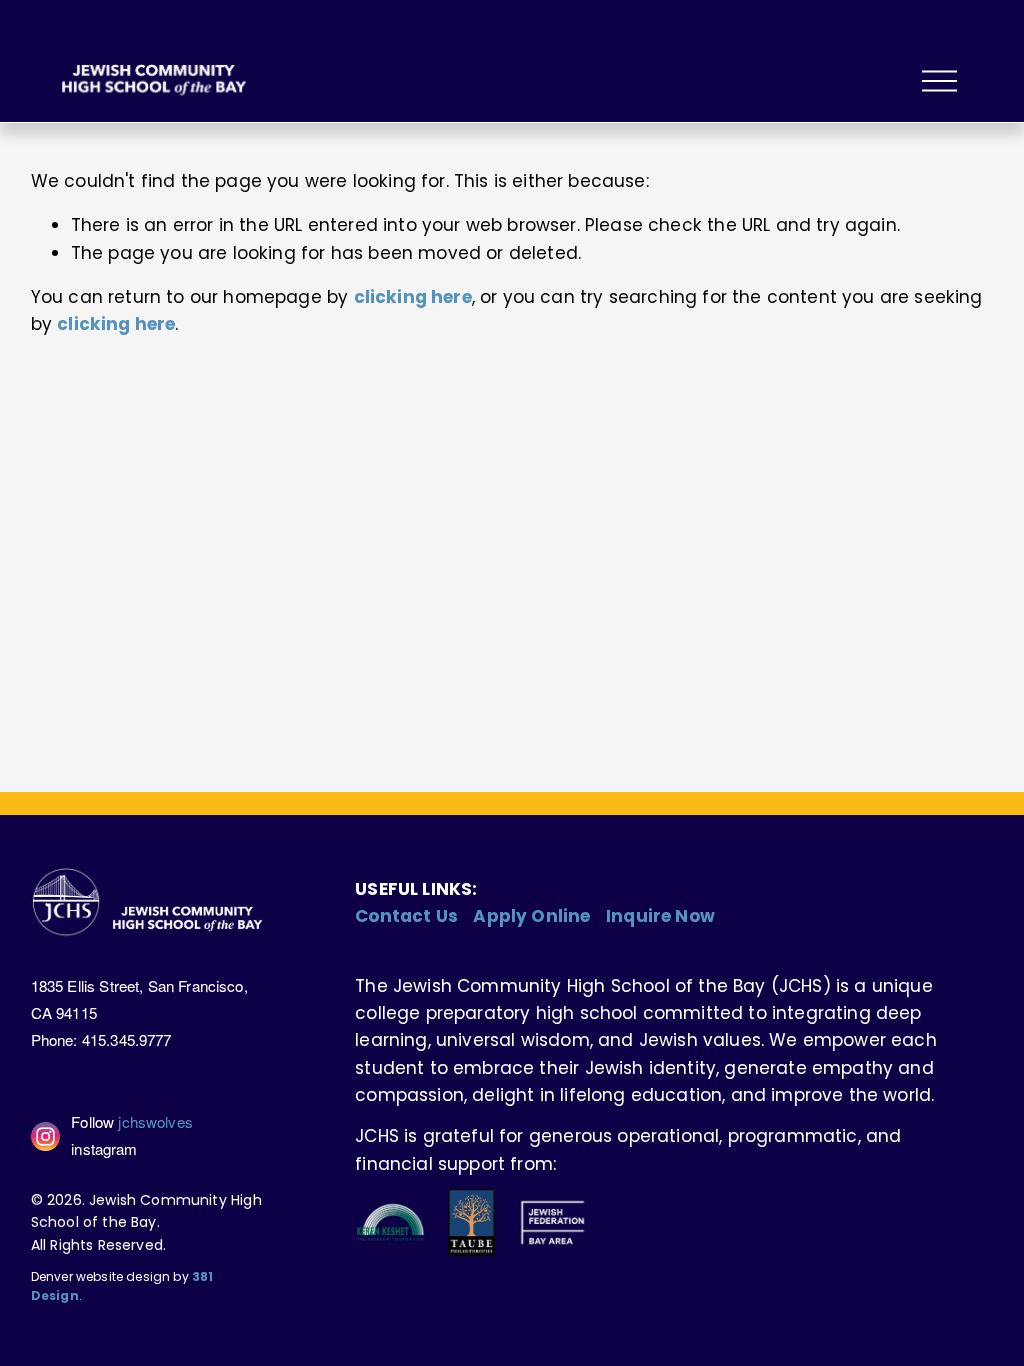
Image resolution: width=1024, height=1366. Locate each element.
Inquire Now (660, 916)
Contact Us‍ (406, 916)
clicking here (413, 297)
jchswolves (155, 1121)
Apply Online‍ (531, 916)
